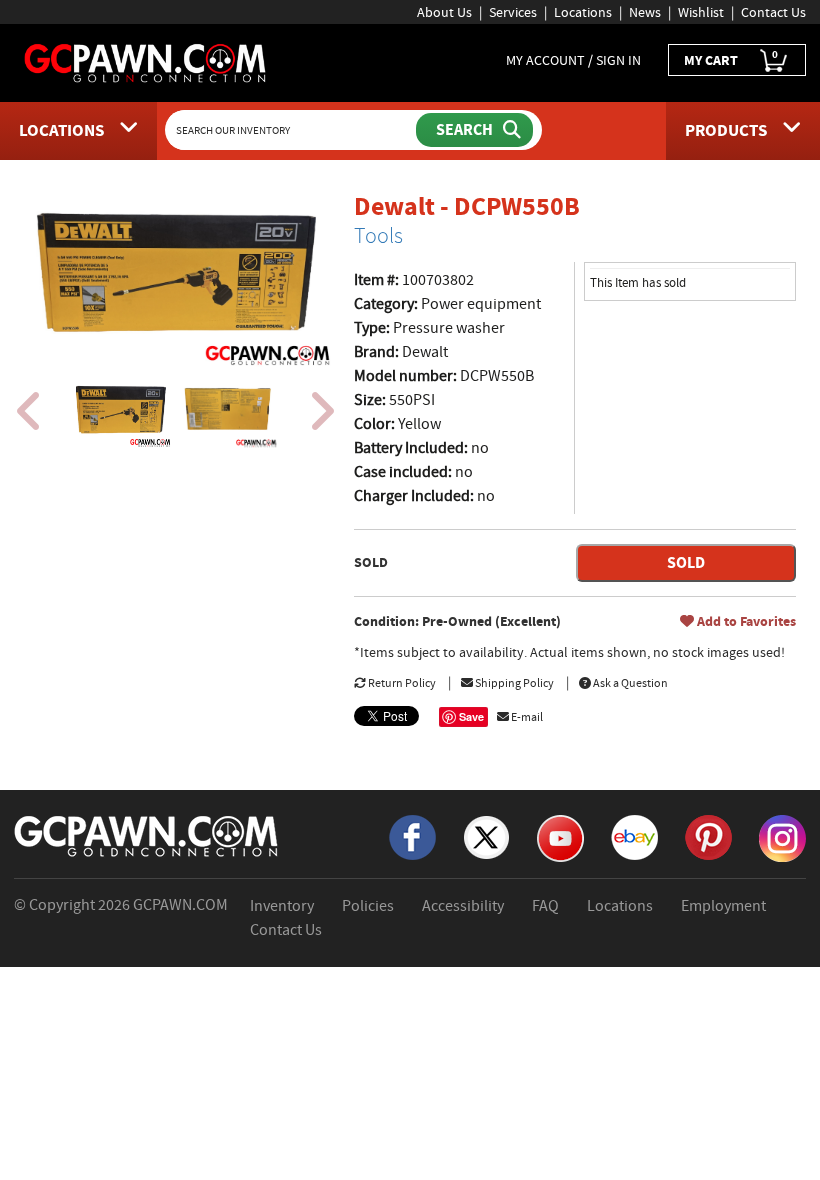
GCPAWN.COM (180, 905)
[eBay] (634, 836)
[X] (486, 836)
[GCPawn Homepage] (146, 62)
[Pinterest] (708, 836)
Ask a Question (629, 683)
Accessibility (463, 906)
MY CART (731, 58)
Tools (378, 236)
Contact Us (773, 12)
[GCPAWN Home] (147, 835)
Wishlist (701, 12)
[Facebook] (412, 836)
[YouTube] (560, 837)
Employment (723, 906)
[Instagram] (782, 837)
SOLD (686, 562)
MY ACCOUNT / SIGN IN (573, 60)
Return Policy (401, 683)
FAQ (545, 906)
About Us (444, 12)
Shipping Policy (513, 683)
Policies (368, 906)
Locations (583, 12)
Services (513, 12)
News (645, 12)
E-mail (526, 717)
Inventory (282, 906)
